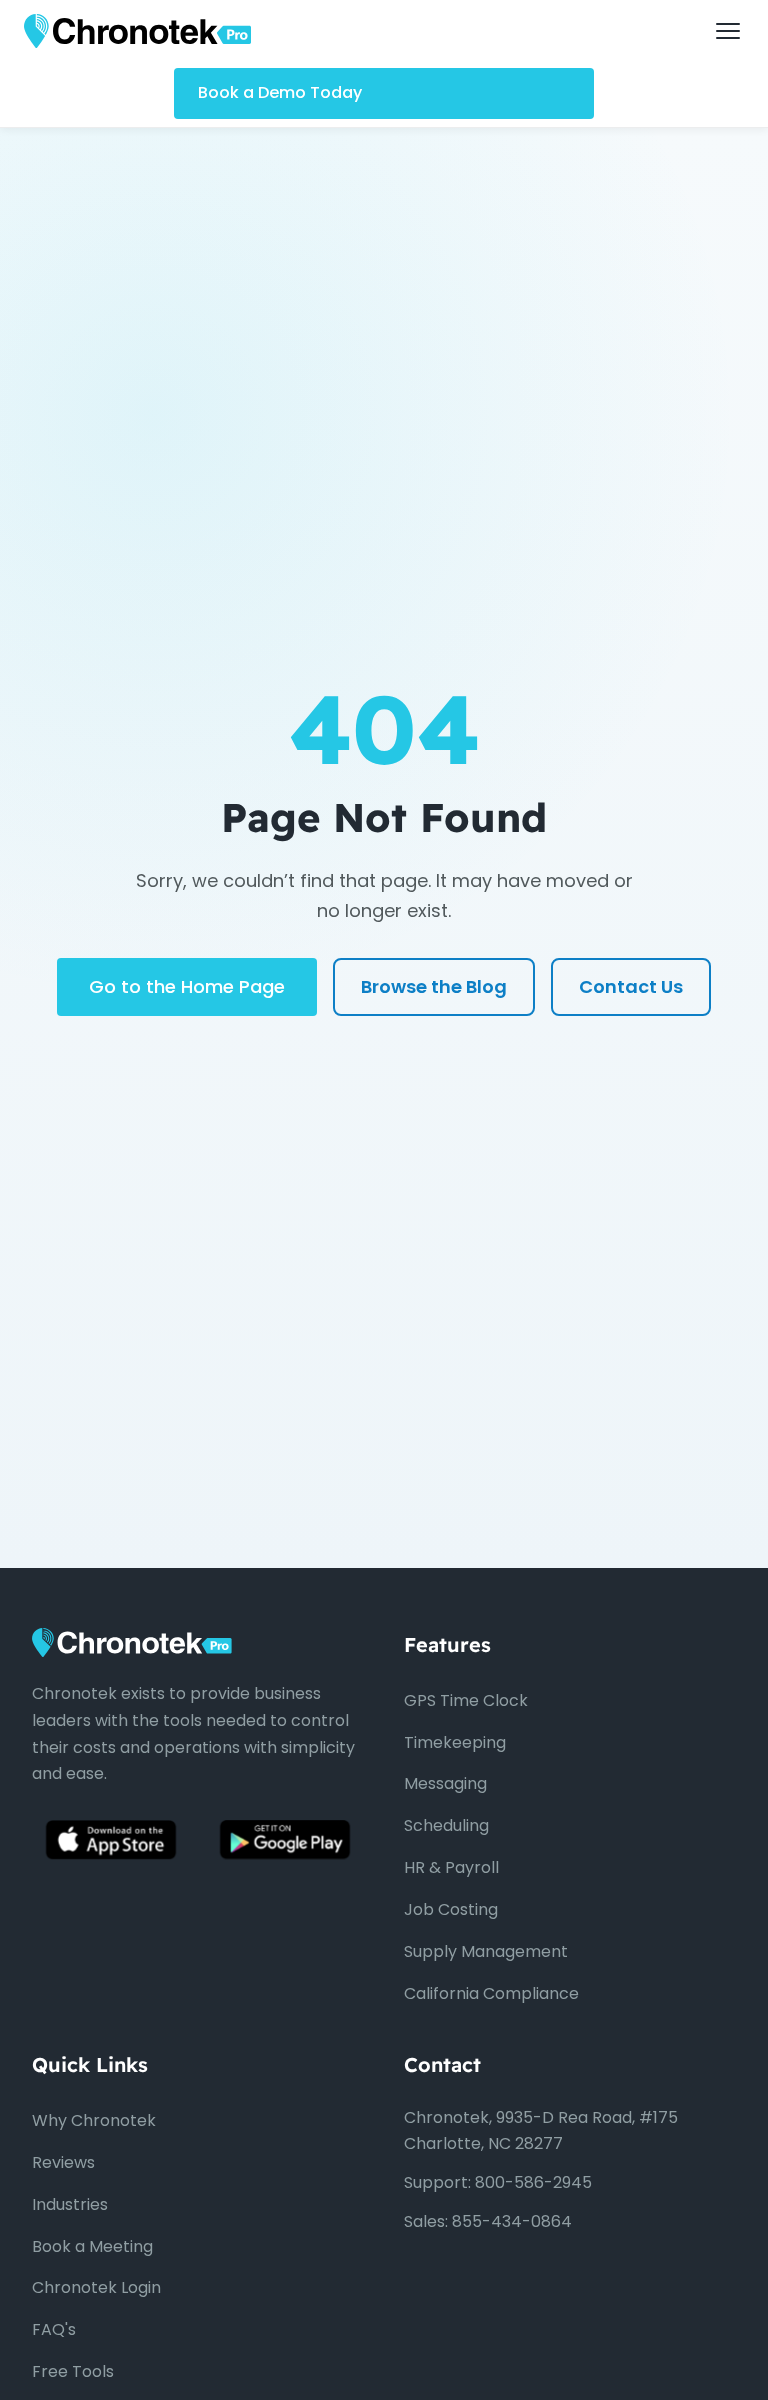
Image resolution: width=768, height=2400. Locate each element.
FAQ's (54, 2329)
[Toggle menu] (728, 31)
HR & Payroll (451, 1867)
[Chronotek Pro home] (137, 31)
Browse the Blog (434, 986)
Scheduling (446, 1825)
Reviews (63, 2162)
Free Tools (73, 2371)
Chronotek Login (96, 2287)
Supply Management (486, 1951)
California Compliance (491, 1993)
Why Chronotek (94, 2120)
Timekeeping (455, 1742)
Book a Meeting (92, 2246)
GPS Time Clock (466, 1700)
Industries (70, 2204)
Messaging (445, 1783)
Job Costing (451, 1909)
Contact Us (631, 986)
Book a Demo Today (280, 92)
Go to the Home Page (187, 986)
